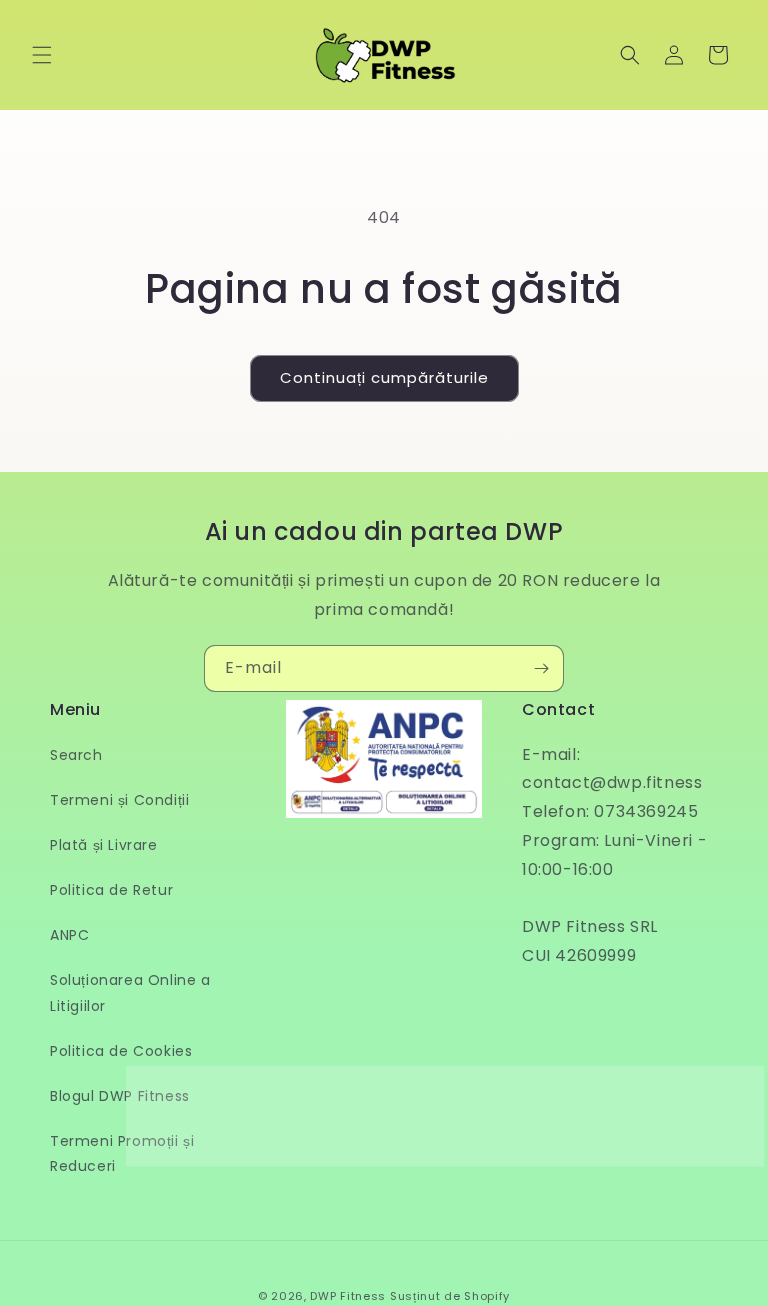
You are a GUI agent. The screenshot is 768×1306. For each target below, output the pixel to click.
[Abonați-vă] (541, 668)
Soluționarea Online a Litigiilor (130, 992)
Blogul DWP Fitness (120, 1096)
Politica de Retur (111, 890)
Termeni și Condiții (119, 800)
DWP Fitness (348, 1296)
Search (76, 755)
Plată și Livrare (104, 845)
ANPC (69, 935)
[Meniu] (42, 55)
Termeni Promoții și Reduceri (122, 1153)
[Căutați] (630, 55)
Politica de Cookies (121, 1051)
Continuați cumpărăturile (384, 377)
